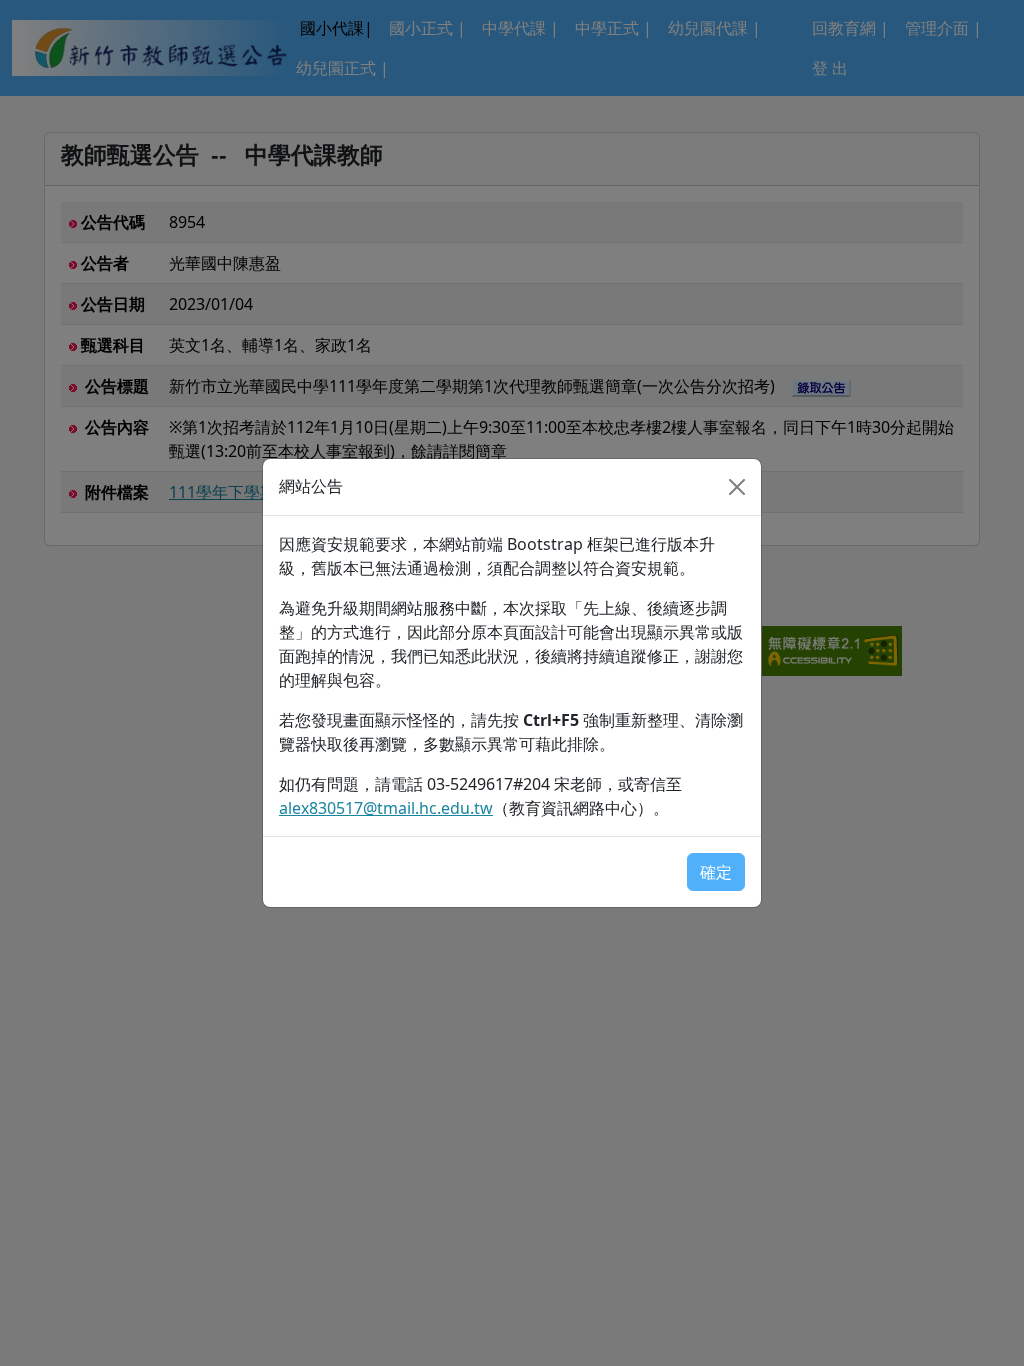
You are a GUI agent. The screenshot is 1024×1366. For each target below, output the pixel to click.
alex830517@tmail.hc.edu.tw (386, 808)
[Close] (737, 487)
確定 (716, 872)
